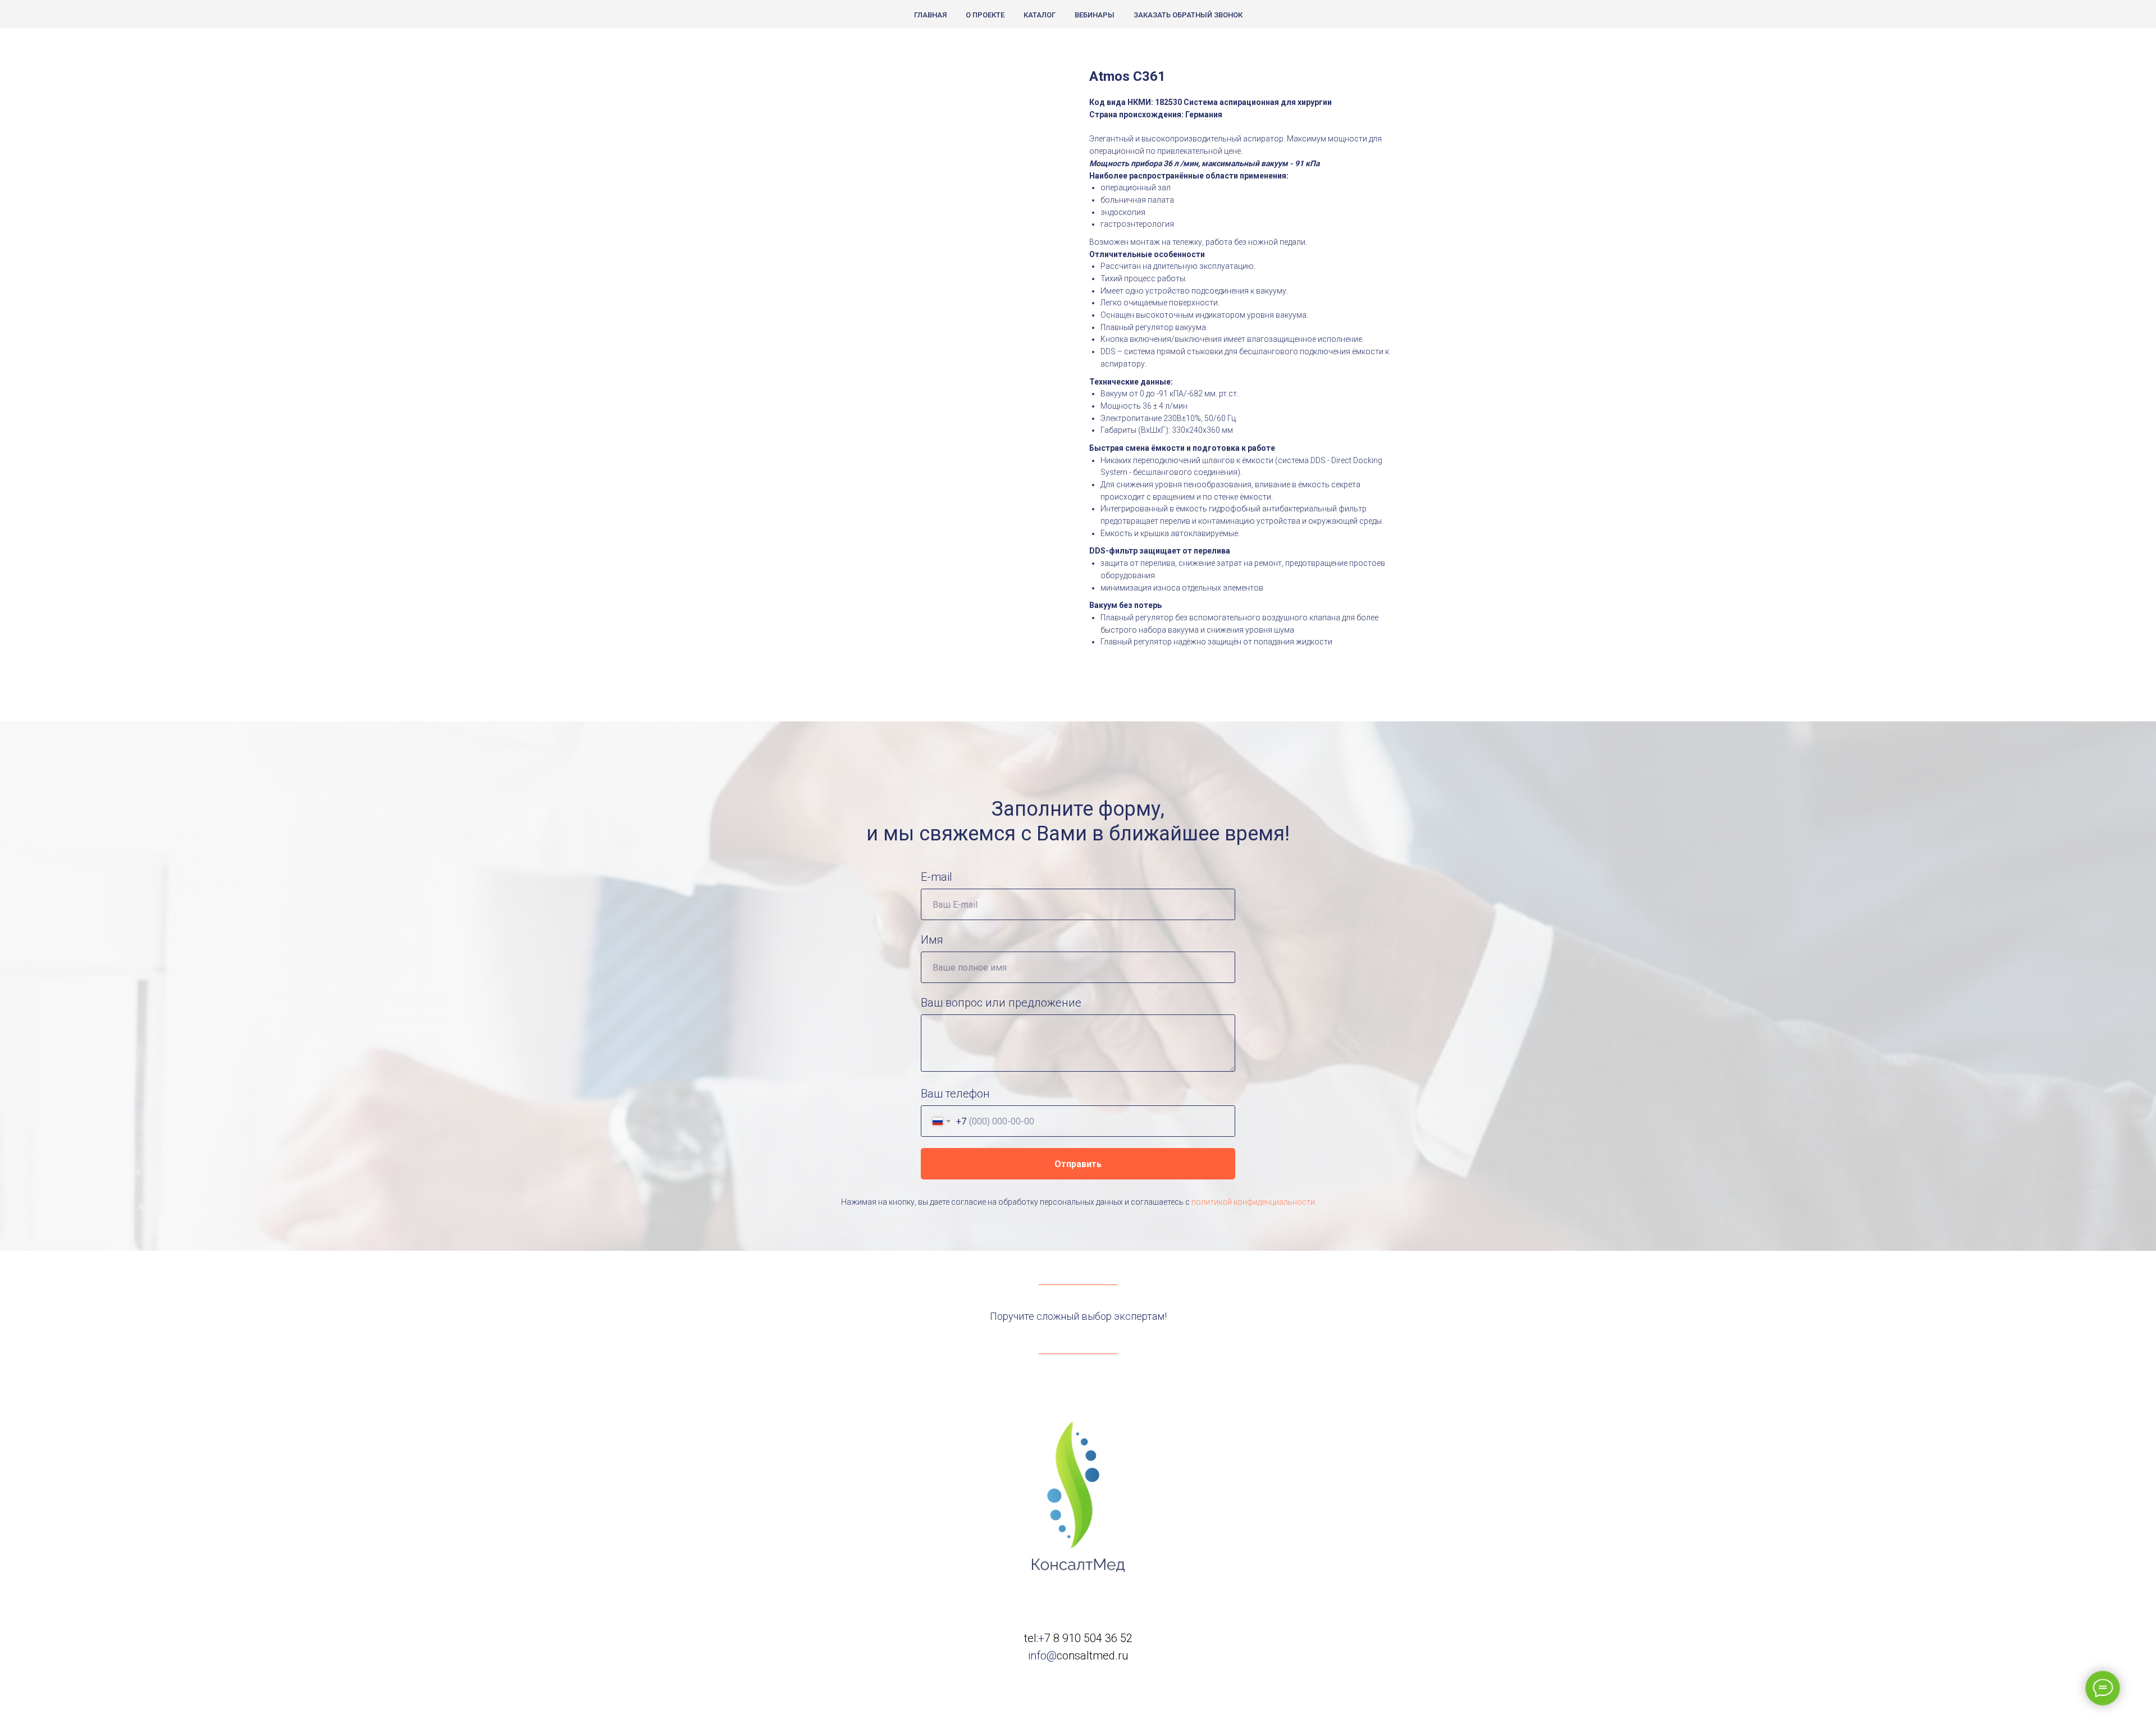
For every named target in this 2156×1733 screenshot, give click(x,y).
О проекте (985, 15)
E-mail (937, 877)
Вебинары (1095, 15)
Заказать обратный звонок (1188, 15)
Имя (932, 940)
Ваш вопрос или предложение (1001, 1003)
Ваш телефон (955, 1094)
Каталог (1040, 15)
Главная (930, 15)
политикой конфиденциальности (1253, 1202)
